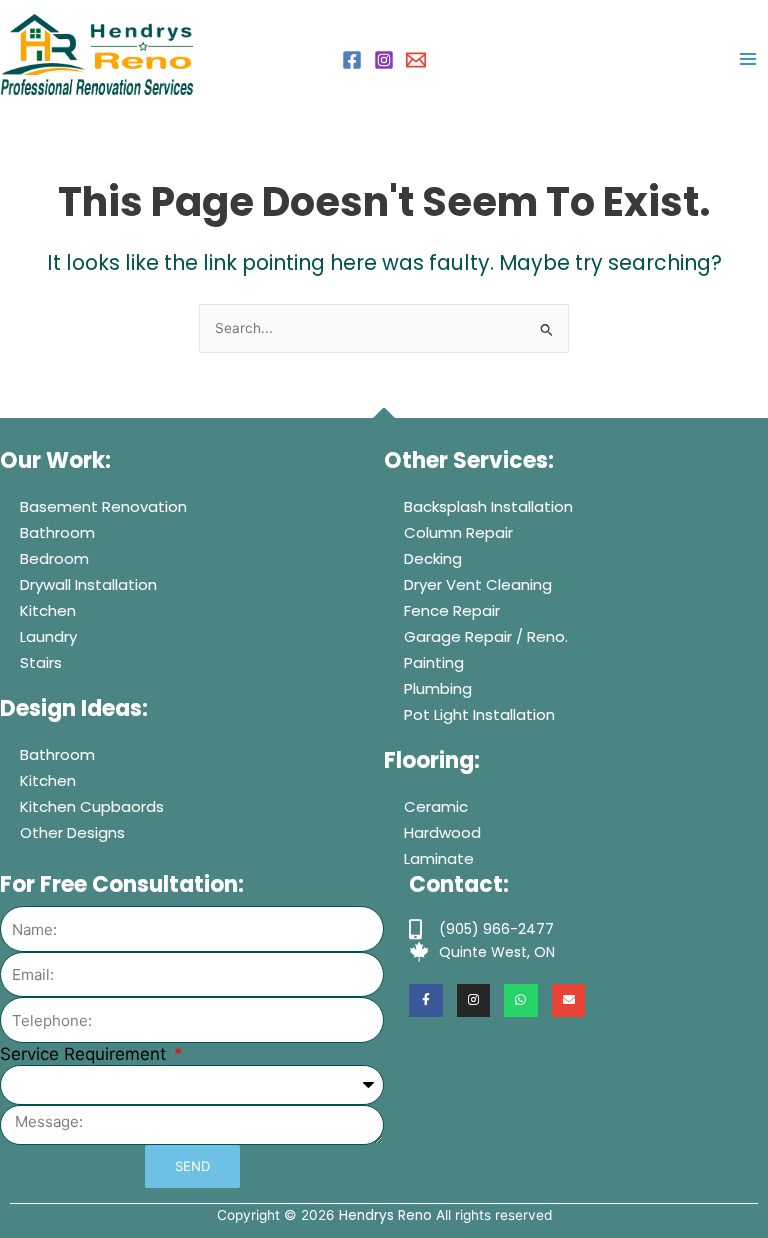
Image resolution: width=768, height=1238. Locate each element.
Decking (433, 558)
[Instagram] (384, 60)
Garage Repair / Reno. (486, 636)
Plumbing (438, 688)
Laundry (48, 636)
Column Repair (458, 532)
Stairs (41, 662)
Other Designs (72, 832)
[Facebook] (352, 60)
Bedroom (54, 558)
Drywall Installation (88, 584)
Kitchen (48, 610)
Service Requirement (85, 1054)
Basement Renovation (103, 506)
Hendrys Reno (385, 1215)
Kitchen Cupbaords (92, 806)
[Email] (416, 60)
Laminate (439, 858)
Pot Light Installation (479, 714)
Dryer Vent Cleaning (478, 584)
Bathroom (57, 532)
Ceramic (436, 806)
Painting (434, 662)
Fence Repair (452, 610)
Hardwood (442, 832)
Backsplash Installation (488, 506)
